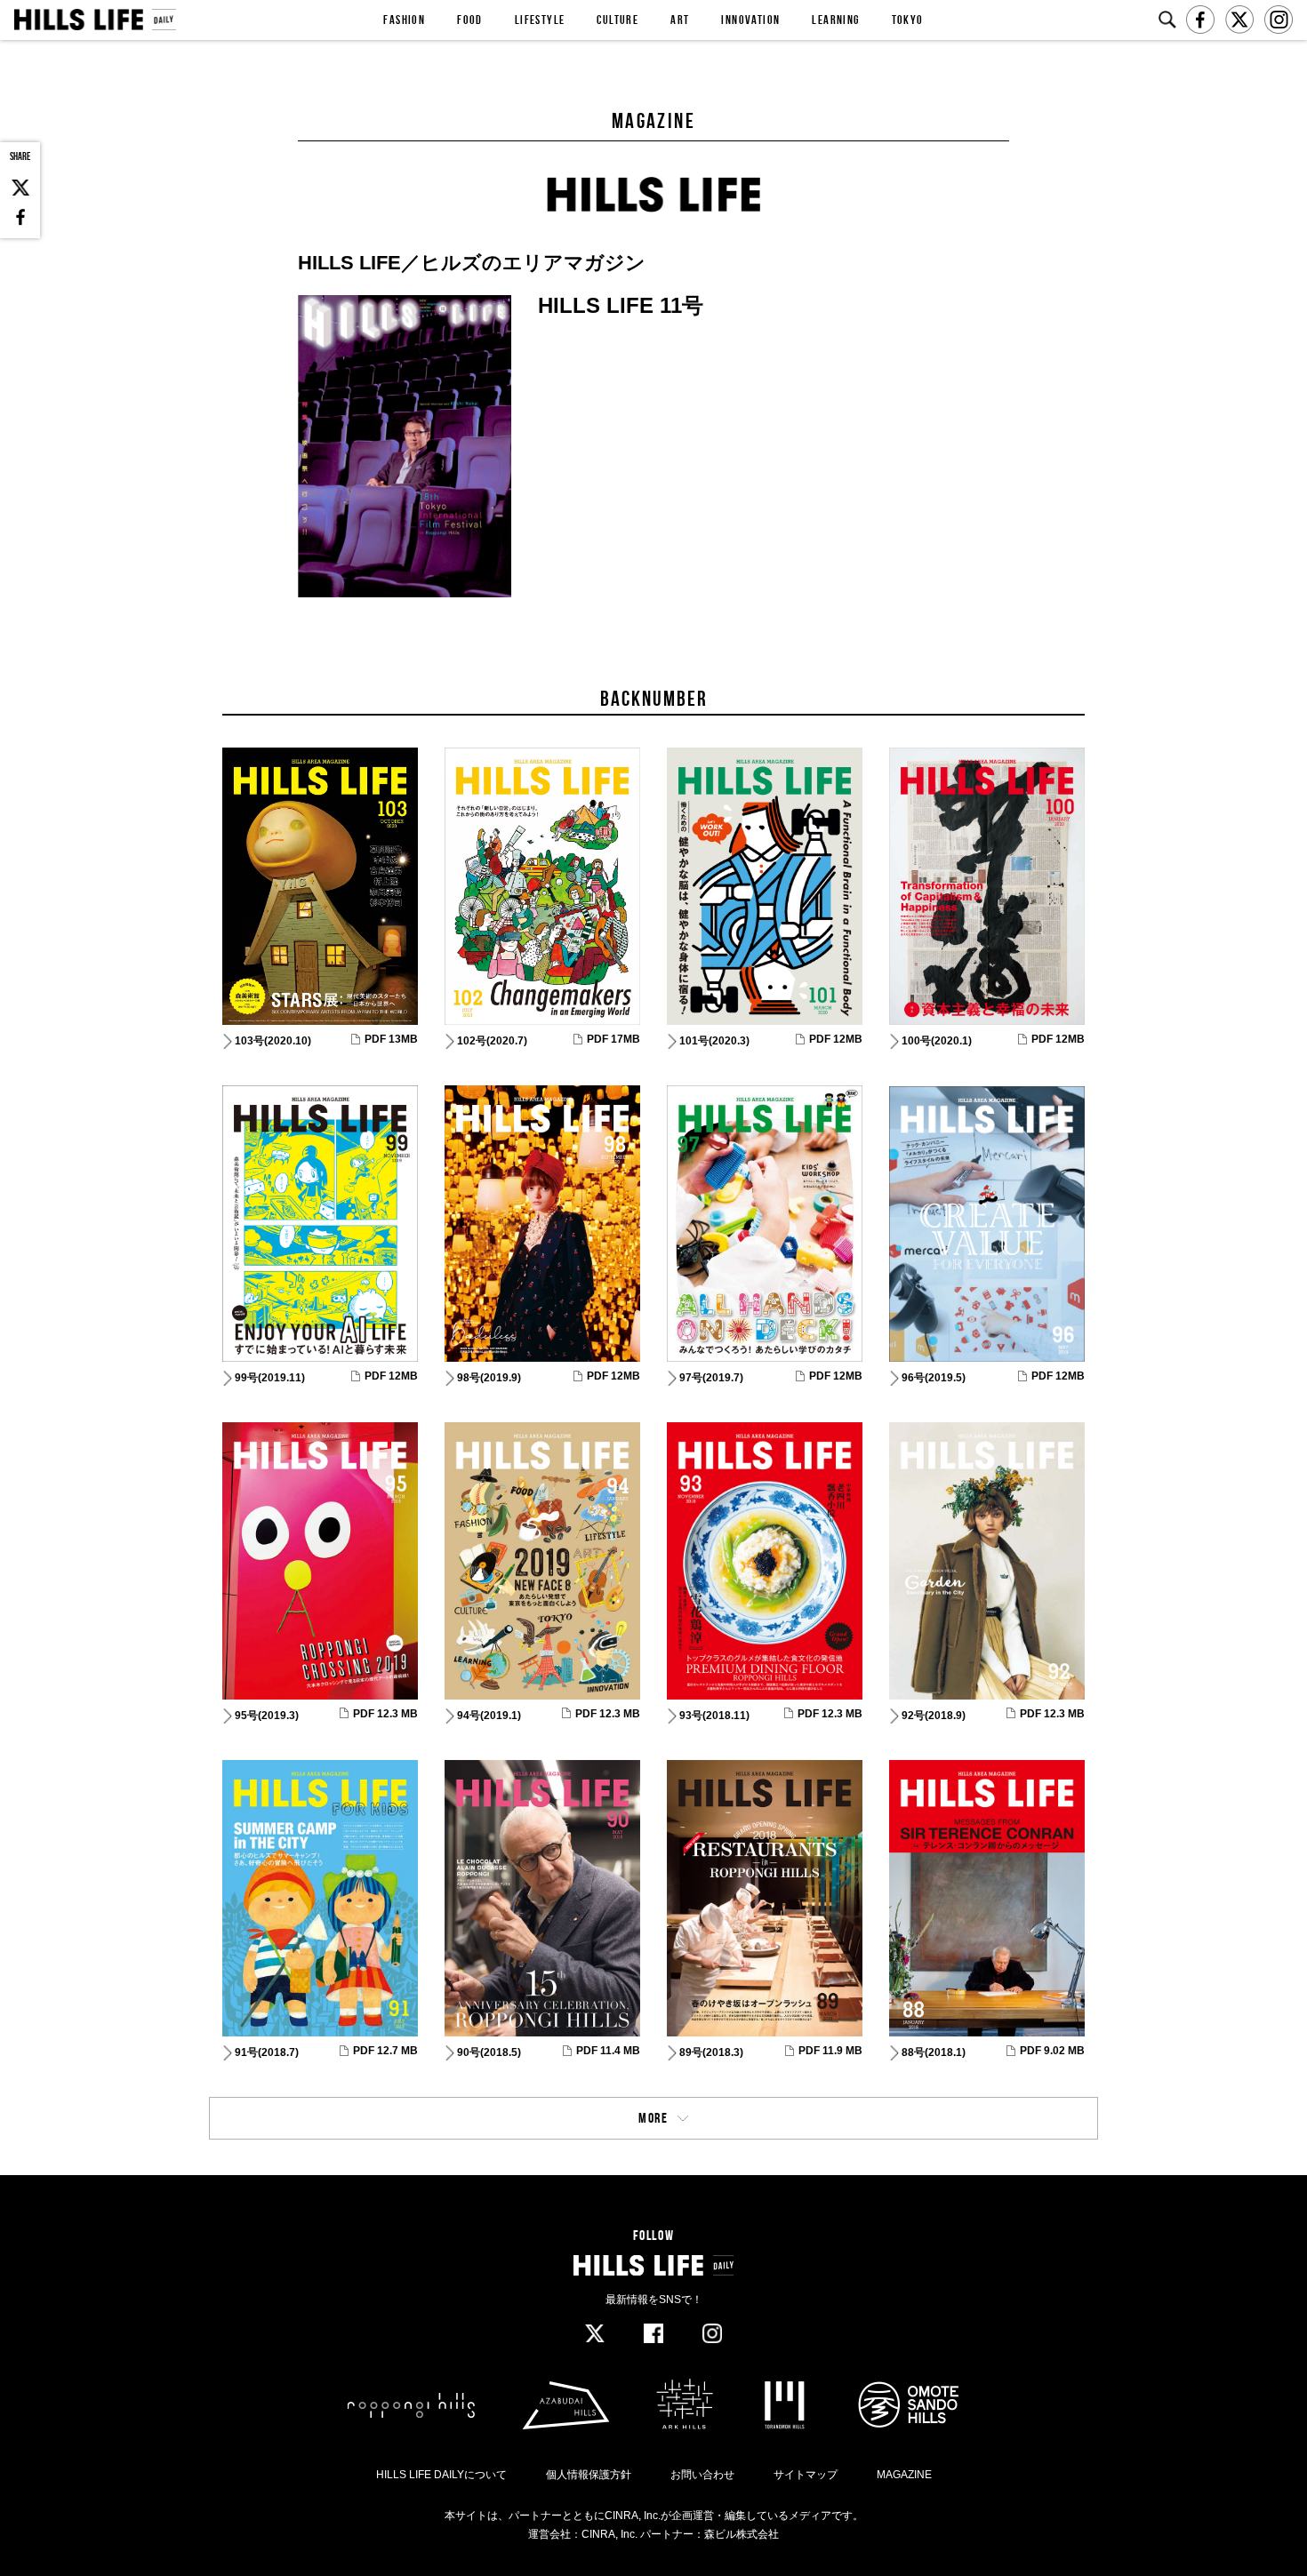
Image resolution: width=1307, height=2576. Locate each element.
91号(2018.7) (267, 2052)
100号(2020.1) (937, 1041)
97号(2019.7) (711, 1378)
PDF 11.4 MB (608, 2051)
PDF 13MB (391, 1039)
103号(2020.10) (273, 1041)
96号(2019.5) (934, 1378)
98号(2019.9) (489, 1378)
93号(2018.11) (714, 1716)
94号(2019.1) (489, 1716)
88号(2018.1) (934, 2052)
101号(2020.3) (714, 1041)
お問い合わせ (702, 2475)
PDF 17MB (613, 1039)
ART (680, 20)
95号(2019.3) (267, 1716)
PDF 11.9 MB (830, 2051)
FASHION (404, 20)
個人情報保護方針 (589, 2475)
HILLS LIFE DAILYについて (441, 2475)
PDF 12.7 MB (385, 2051)
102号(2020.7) (492, 1041)
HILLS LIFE (95, 20)
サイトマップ (806, 2475)
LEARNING (835, 20)
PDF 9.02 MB (1052, 2051)
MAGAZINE (904, 2475)
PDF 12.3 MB (385, 1714)
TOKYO (908, 20)
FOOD (470, 20)
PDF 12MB (836, 1039)
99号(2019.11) (270, 1378)
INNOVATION (750, 20)
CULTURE (617, 20)
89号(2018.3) (711, 2052)
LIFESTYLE (540, 20)
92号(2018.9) (934, 1716)
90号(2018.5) (489, 2052)
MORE (653, 2118)
